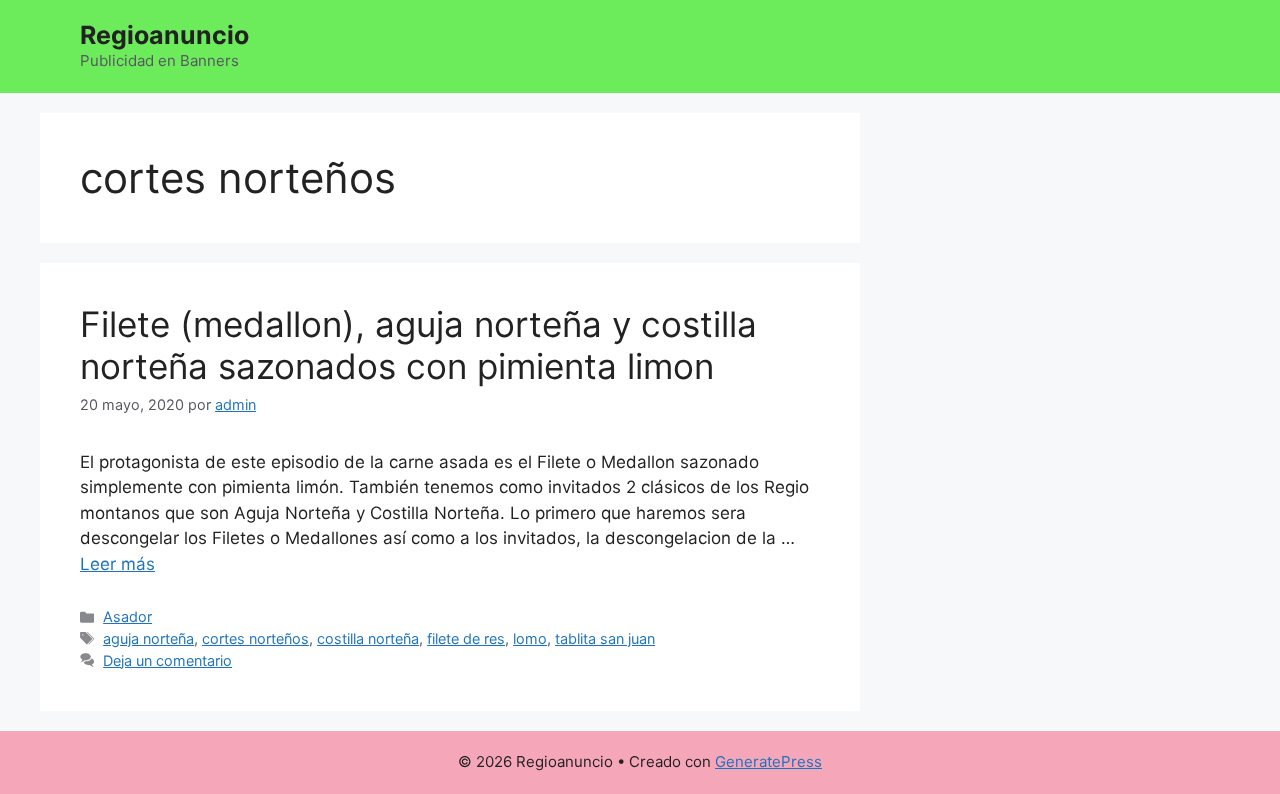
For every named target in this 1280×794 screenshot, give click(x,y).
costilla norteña (368, 638)
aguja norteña (148, 638)
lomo (530, 638)
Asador (127, 616)
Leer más (117, 564)
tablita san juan (605, 638)
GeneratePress (768, 761)
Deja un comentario (167, 660)
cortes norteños (255, 638)
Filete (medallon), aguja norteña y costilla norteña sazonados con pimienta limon (418, 345)
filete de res (466, 638)
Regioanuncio (164, 35)
